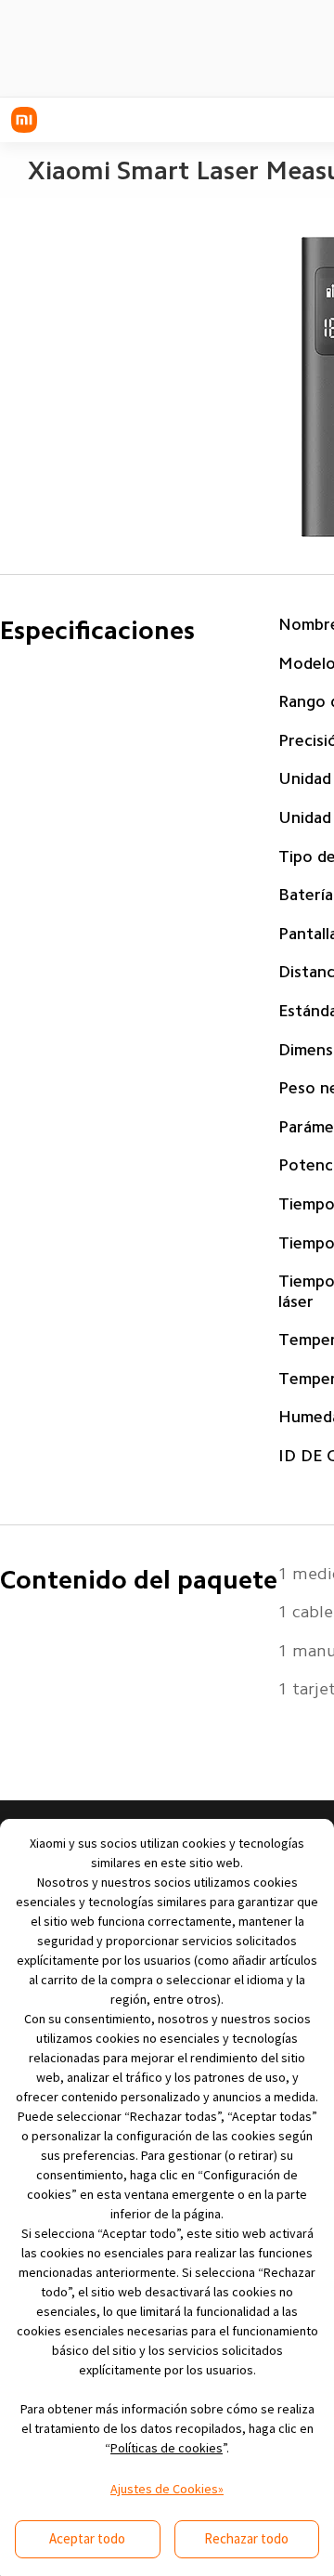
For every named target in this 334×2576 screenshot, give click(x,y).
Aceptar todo (87, 2538)
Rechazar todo (246, 2538)
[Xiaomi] (24, 120)
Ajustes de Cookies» (167, 2489)
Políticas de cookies (167, 2448)
